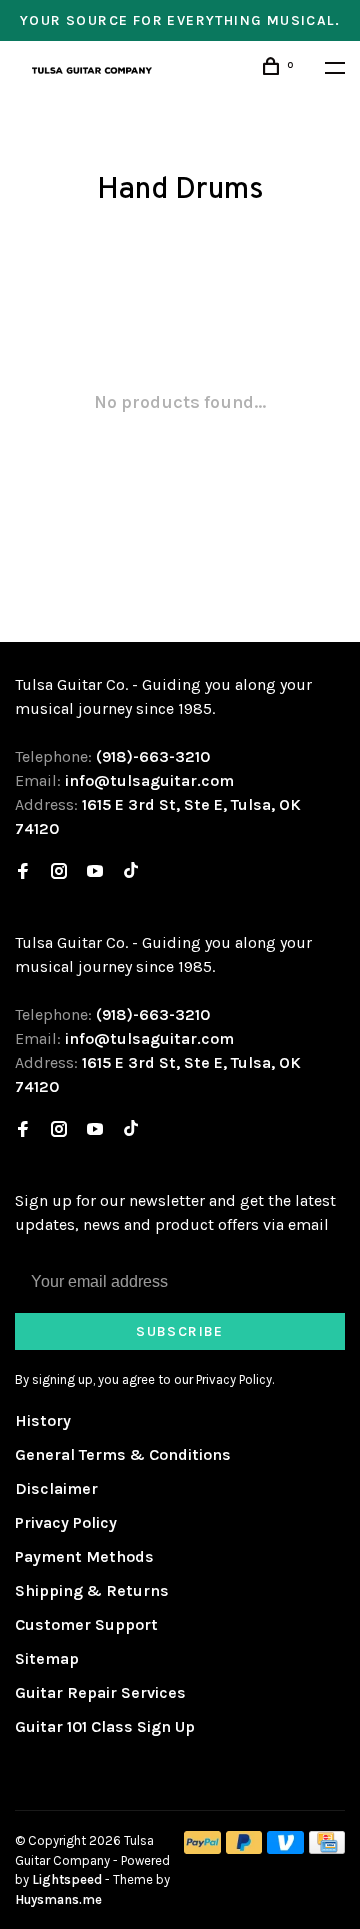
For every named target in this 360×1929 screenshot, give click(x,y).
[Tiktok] (131, 872)
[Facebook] (23, 872)
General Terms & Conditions (123, 1454)
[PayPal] (202, 1848)
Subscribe (180, 1331)
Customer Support (86, 1624)
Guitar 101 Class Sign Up (105, 1726)
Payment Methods (84, 1556)
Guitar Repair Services (100, 1692)
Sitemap (47, 1658)
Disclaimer (56, 1488)
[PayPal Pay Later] (244, 1848)
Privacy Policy (66, 1522)
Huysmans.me (58, 1899)
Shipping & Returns (92, 1590)
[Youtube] (95, 872)
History (43, 1420)
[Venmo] (285, 1848)
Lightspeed (67, 1879)
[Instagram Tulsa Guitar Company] (59, 872)
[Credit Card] (327, 1848)
